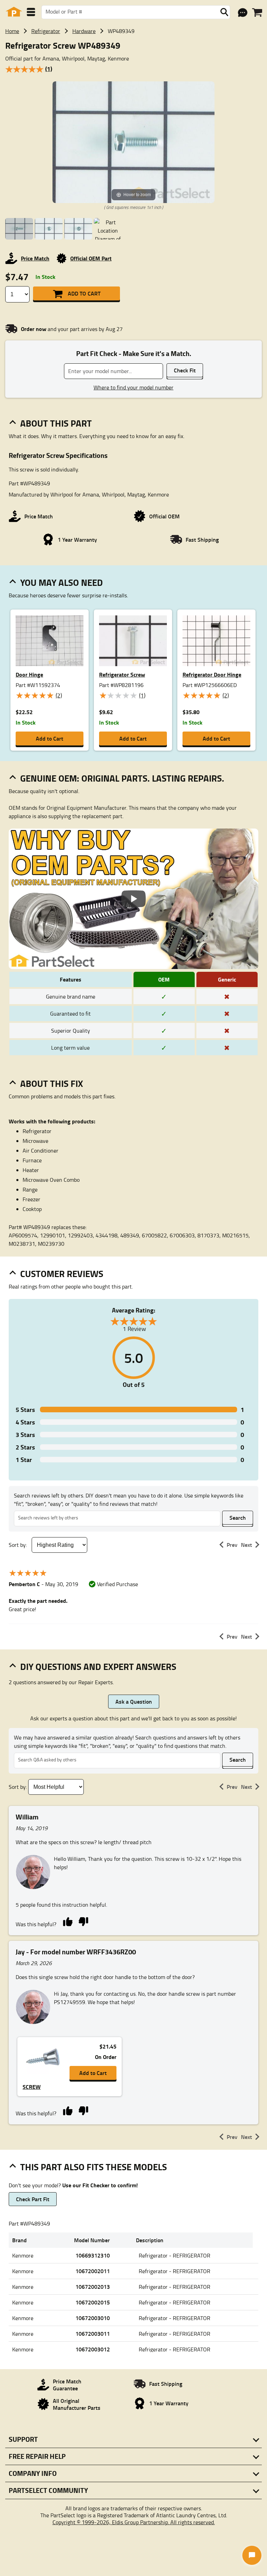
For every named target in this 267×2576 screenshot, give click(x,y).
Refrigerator (46, 31)
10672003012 (93, 2349)
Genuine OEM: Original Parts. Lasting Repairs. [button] (122, 778)
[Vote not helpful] (83, 1921)
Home (12, 31)
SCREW (32, 2087)
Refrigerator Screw (122, 674)
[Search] (224, 12)
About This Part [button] (56, 423)
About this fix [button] (52, 1083)
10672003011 (93, 2333)
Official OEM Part (91, 258)
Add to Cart (84, 293)
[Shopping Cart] (257, 13)
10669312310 (93, 2255)
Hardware (84, 31)
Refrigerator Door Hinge (212, 674)
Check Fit (185, 370)
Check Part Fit (33, 2199)
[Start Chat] (252, 2555)
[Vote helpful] (68, 1921)
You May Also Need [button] (62, 582)
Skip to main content (134, 103)
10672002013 (93, 2287)
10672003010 (93, 2318)
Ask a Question (134, 1701)
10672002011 (93, 2271)
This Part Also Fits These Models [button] (94, 2167)
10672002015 (93, 2302)
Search (238, 1517)
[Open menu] (31, 12)
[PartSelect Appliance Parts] (14, 12)
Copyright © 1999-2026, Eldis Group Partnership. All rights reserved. (134, 2522)
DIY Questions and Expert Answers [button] (98, 1666)
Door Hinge (29, 674)
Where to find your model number (133, 387)
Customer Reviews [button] (62, 1274)
